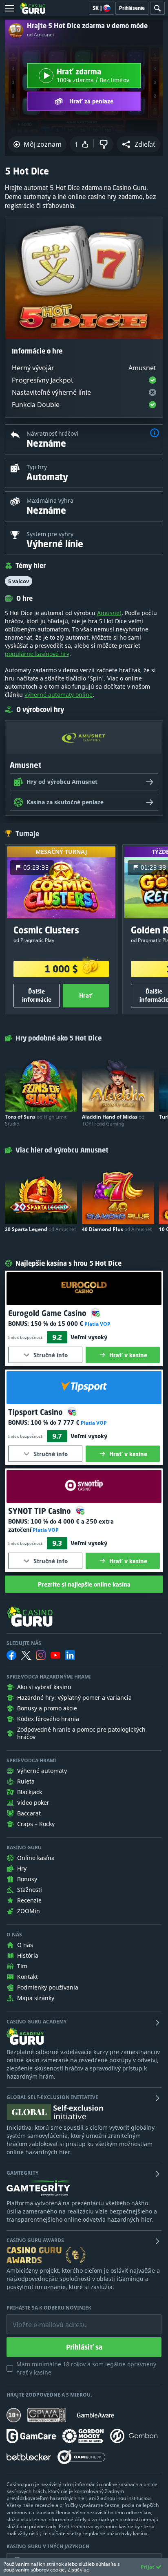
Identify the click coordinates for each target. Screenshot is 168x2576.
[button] (138, 144)
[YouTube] (55, 1655)
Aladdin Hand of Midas (113, 1120)
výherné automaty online (59, 695)
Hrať (86, 995)
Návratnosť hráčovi (52, 433)
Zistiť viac (78, 2570)
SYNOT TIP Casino (41, 1511)
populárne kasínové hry (37, 654)
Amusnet (109, 613)
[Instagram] (41, 1655)
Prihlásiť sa (84, 2347)
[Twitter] (26, 1655)
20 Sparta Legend (40, 1229)
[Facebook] (11, 1655)
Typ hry (37, 467)
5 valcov (19, 581)
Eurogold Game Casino (48, 1313)
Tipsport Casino (36, 1412)
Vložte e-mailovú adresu (42, 2319)
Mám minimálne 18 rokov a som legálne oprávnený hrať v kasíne (86, 2368)
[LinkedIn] (70, 1655)
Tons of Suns (36, 1120)
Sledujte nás (24, 1643)
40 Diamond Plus (117, 1229)
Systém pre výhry (50, 534)
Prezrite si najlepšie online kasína (84, 1584)
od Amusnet (41, 35)
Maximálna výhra (50, 500)
